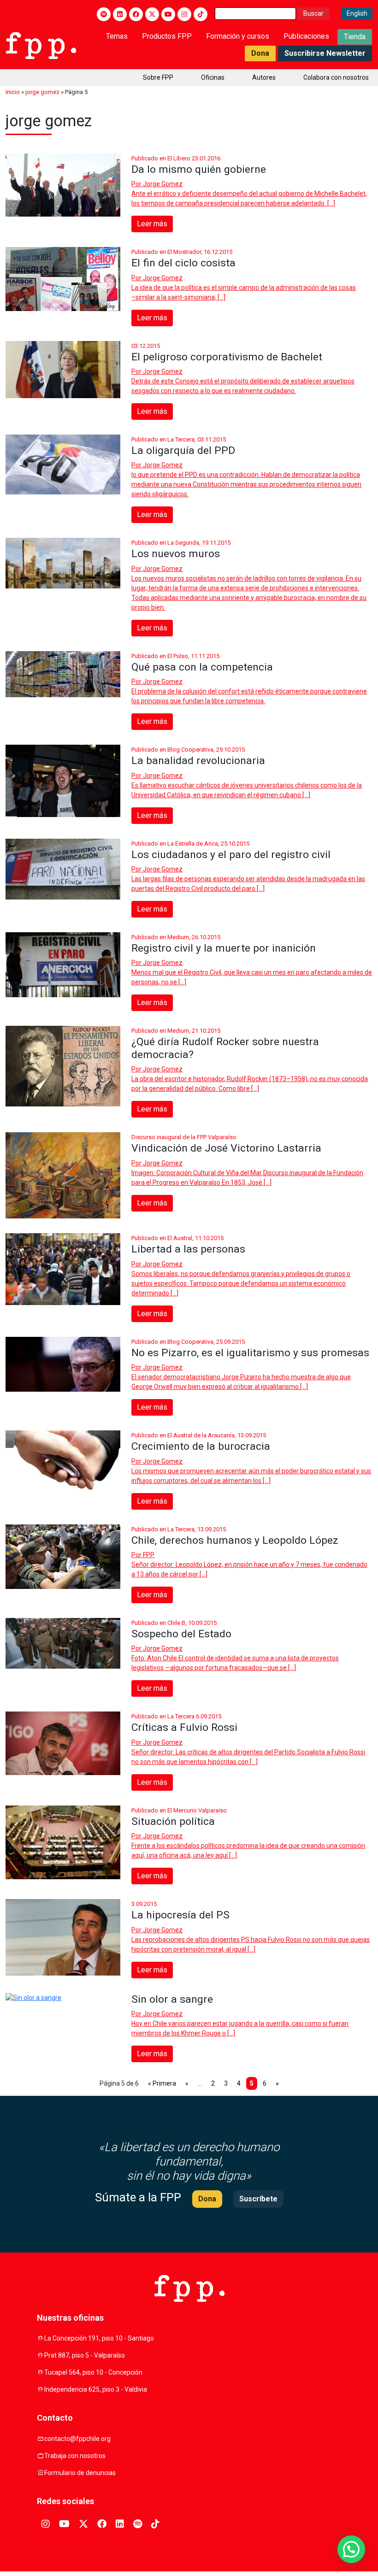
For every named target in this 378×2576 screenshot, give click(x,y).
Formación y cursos (238, 36)
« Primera (162, 2083)
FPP (149, 1555)
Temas (117, 36)
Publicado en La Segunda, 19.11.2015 (181, 543)
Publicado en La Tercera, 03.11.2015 (179, 439)
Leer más (152, 224)
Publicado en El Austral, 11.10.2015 (177, 1238)
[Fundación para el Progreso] (41, 45)
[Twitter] (152, 14)
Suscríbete (258, 2199)
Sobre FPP (158, 77)
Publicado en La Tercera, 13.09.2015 (179, 1529)
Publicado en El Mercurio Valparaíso (179, 1810)
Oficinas (213, 77)
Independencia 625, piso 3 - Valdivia (96, 2389)
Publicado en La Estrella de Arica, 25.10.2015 (190, 844)
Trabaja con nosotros (75, 2456)
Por (157, 184)
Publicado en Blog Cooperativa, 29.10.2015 (188, 750)
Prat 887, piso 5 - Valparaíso (85, 2355)
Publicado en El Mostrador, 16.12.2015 (182, 252)
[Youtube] (168, 14)
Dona (260, 53)
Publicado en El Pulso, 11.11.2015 (175, 656)
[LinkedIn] (120, 14)
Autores (264, 77)
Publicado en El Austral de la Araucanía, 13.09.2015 (199, 1435)
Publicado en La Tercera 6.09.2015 (176, 1716)
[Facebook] (136, 14)
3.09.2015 (144, 1904)
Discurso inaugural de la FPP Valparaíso (184, 1137)
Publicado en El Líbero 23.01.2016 (176, 158)
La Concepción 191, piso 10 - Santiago (99, 2338)
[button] (351, 2549)
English (357, 13)
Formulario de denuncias (80, 2473)
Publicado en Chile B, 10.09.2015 (174, 1623)
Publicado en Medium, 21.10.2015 (176, 1031)
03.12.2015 (146, 346)
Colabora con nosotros (336, 77)
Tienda (355, 37)
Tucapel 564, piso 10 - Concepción (93, 2372)
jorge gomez (42, 92)
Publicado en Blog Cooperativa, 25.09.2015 (188, 1342)
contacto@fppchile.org (77, 2439)
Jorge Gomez (163, 184)
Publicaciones (306, 36)
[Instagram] (184, 14)
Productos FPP (167, 36)
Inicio (13, 92)
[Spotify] (104, 14)
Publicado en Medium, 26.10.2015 (176, 937)
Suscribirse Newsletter (325, 53)
